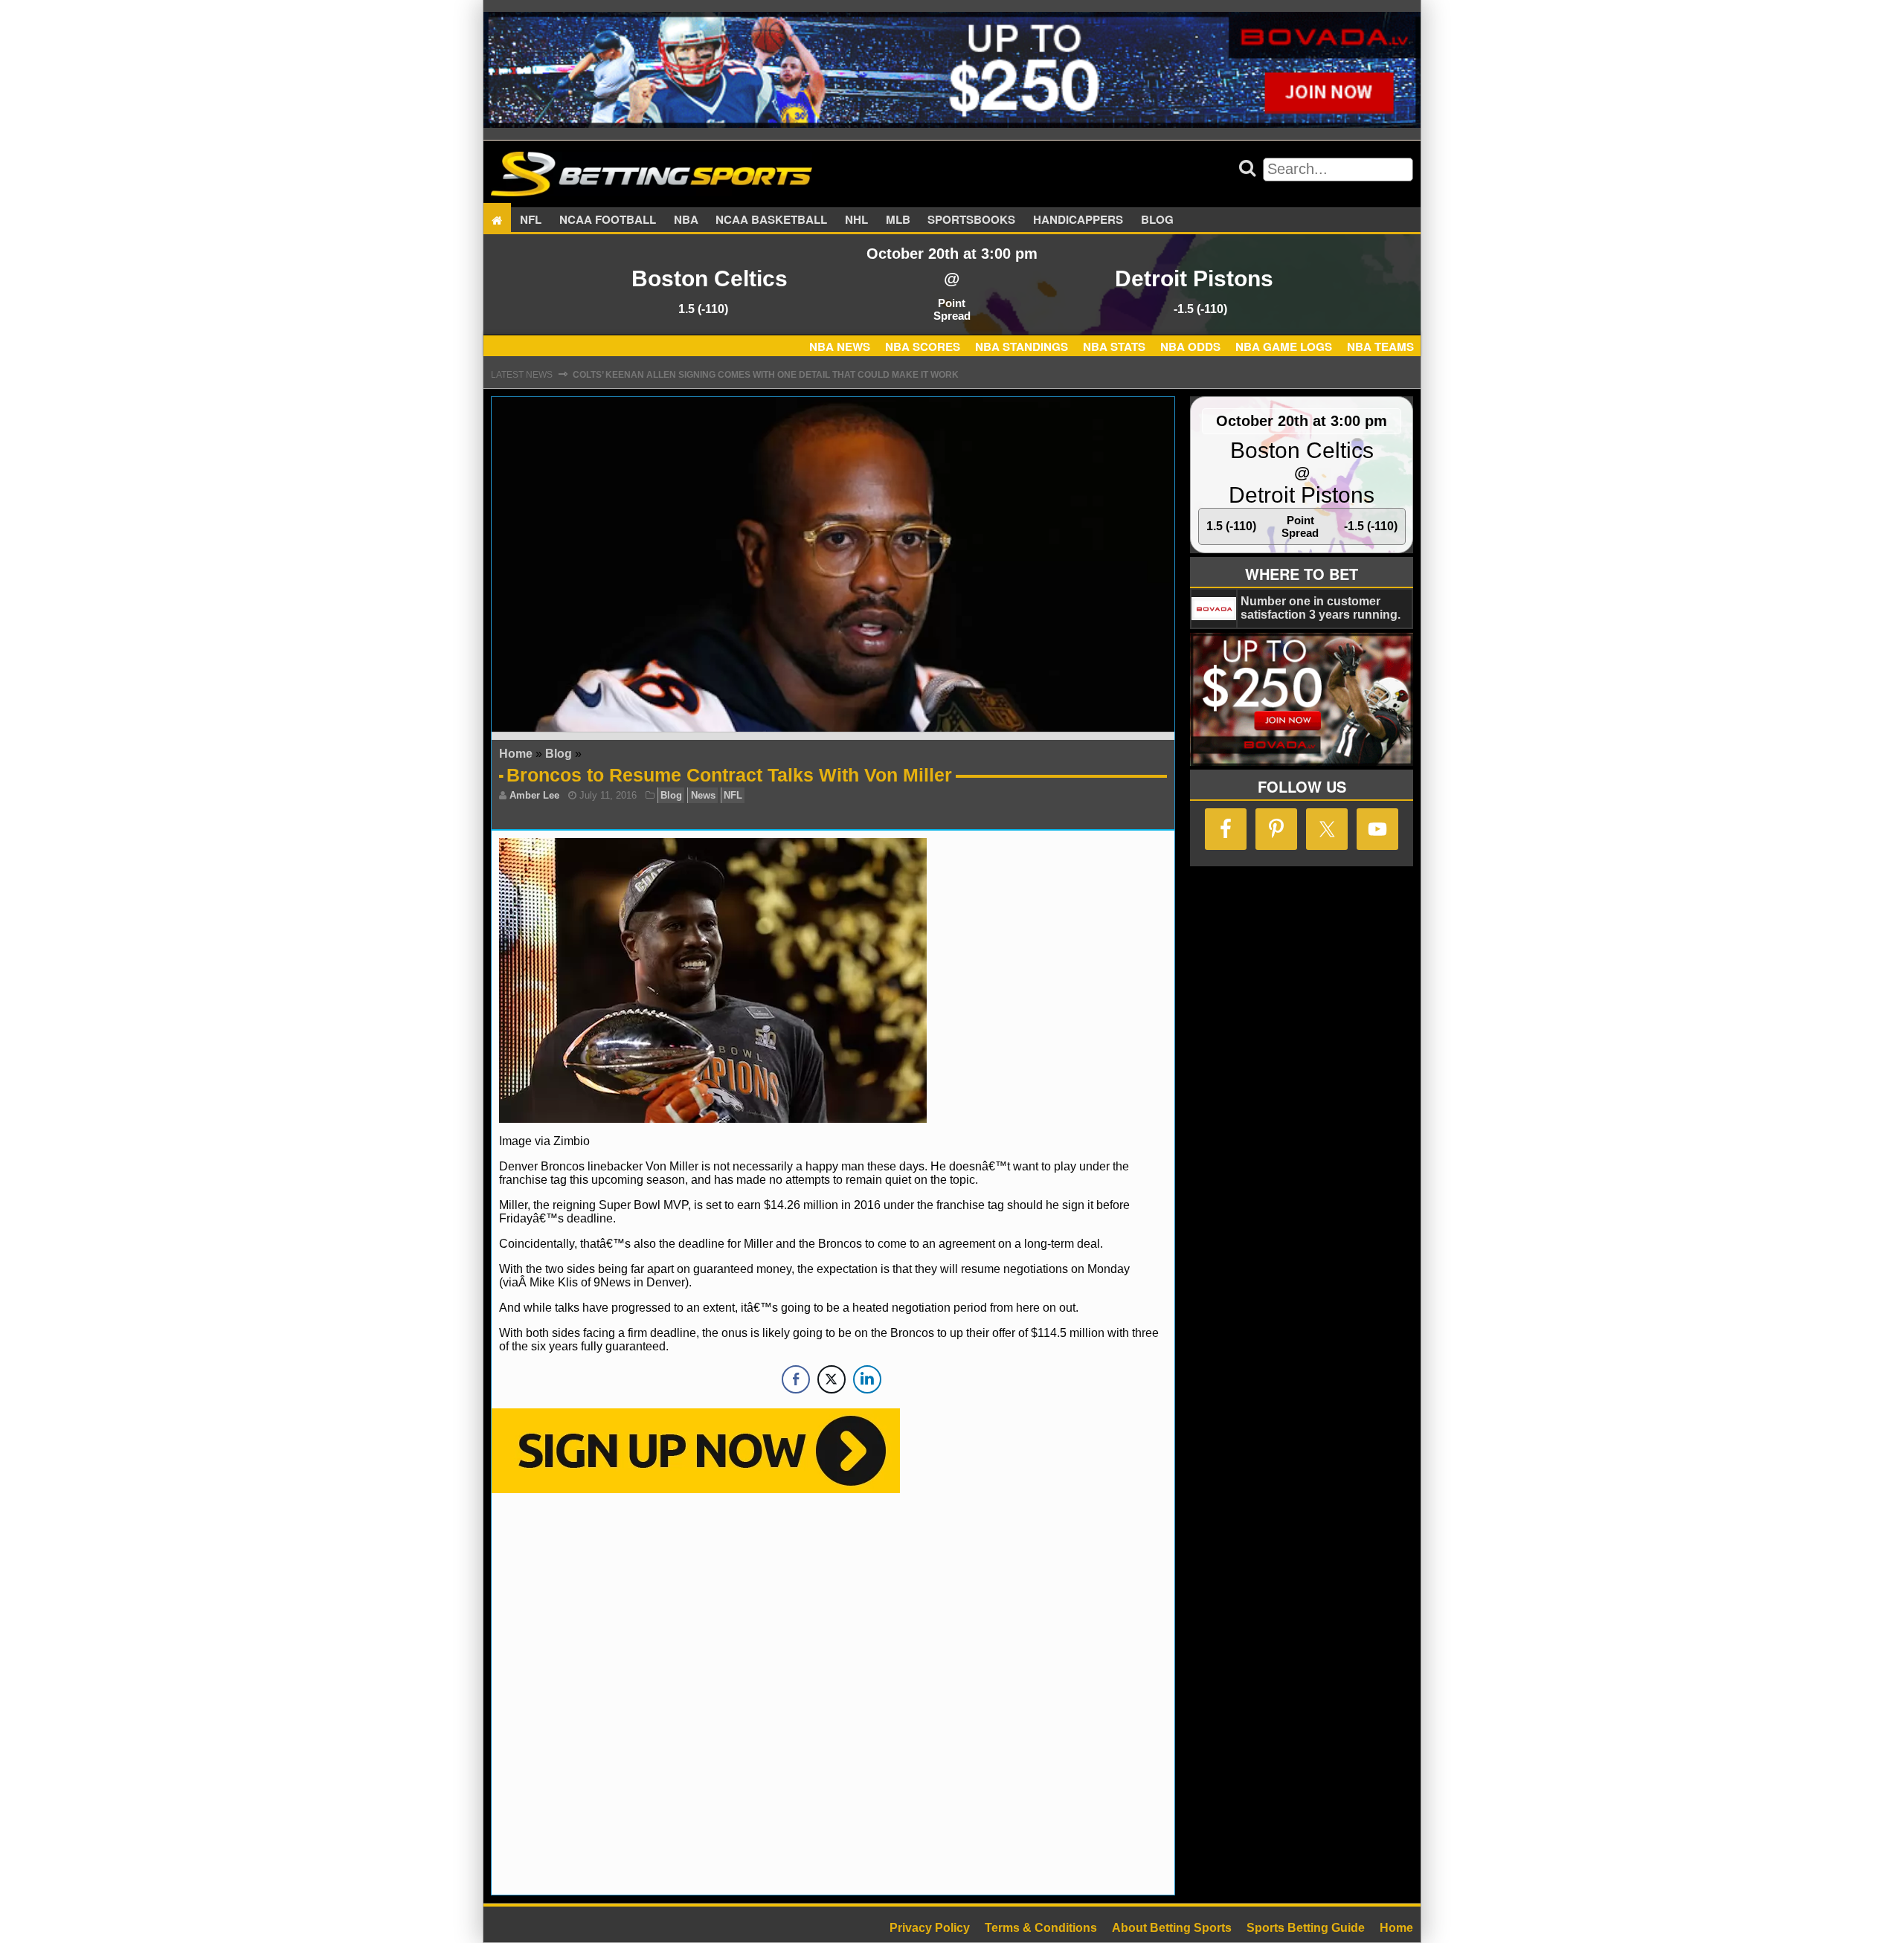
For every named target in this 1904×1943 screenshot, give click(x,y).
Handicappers (1078, 220)
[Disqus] (833, 1692)
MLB (898, 220)
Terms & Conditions (1041, 1928)
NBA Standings (1022, 347)
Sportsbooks (971, 220)
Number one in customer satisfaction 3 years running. (1321, 608)
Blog (1157, 220)
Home (516, 754)
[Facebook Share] (796, 1379)
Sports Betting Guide (1306, 1928)
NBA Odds (1190, 347)
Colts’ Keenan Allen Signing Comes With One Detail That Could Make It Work (766, 373)
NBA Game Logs (1284, 347)
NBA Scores (923, 347)
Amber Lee (534, 795)
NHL (856, 220)
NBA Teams (1380, 347)
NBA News (840, 347)
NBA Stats (1114, 347)
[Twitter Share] (832, 1379)
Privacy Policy (930, 1928)
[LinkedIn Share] (867, 1379)
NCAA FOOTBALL (608, 220)
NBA (686, 220)
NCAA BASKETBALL (771, 220)
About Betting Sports (1172, 1928)
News (703, 795)
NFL (531, 220)
